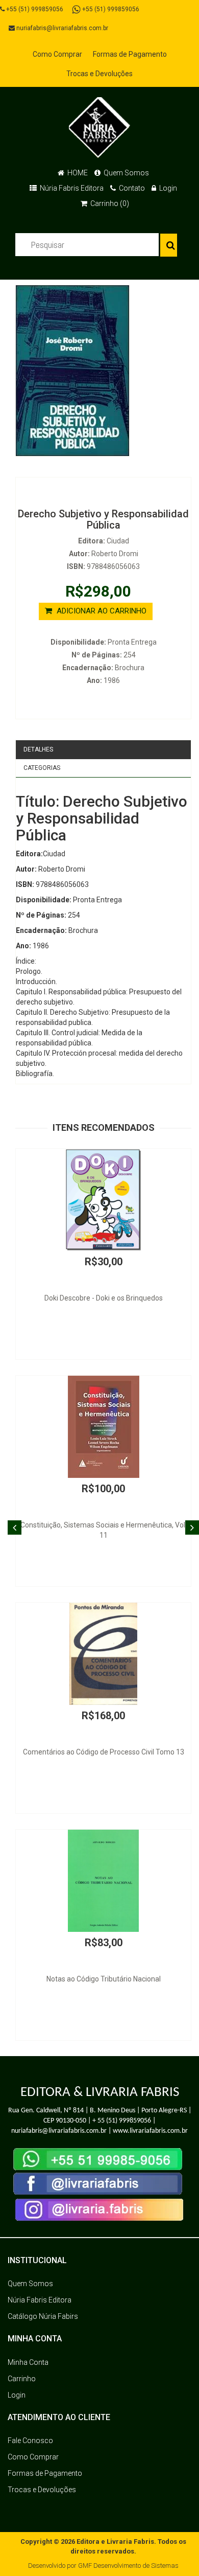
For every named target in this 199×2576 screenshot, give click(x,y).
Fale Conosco (30, 2441)
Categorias (42, 768)
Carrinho (22, 2379)
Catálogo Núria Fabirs (43, 2316)
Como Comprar (57, 54)
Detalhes (38, 749)
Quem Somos (126, 173)
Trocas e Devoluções (99, 74)
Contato (131, 188)
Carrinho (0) (109, 203)
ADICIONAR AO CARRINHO (101, 611)
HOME (77, 173)
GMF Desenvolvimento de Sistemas (128, 2566)
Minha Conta (28, 2362)
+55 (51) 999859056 (34, 9)
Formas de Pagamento (130, 54)
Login (167, 188)
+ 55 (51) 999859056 (122, 2121)
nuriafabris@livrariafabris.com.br (61, 28)
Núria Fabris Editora (71, 188)
